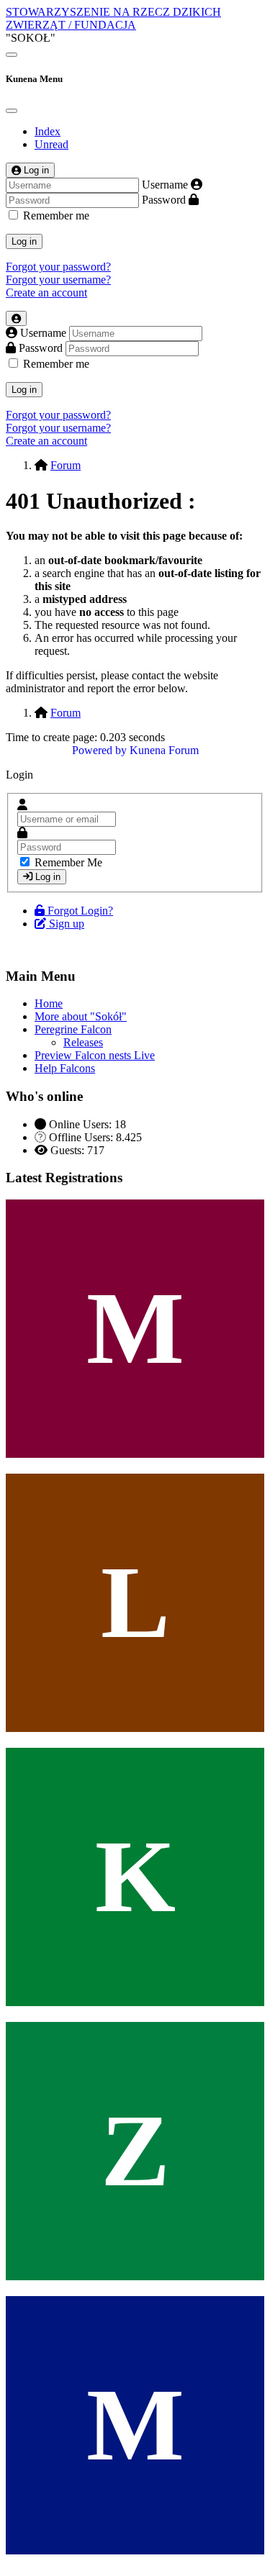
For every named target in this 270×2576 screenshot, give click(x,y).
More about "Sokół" (81, 1016)
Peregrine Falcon (73, 1029)
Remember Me (68, 862)
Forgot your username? (58, 280)
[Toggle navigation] (12, 55)
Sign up (67, 924)
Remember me (56, 216)
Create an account (46, 292)
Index (48, 131)
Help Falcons (65, 1068)
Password (164, 200)
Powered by (99, 750)
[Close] (12, 111)
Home (49, 1003)
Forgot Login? (80, 911)
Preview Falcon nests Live (95, 1055)
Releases (83, 1042)
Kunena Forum (164, 750)
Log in (24, 241)
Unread (51, 144)
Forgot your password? (58, 267)
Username (165, 185)
